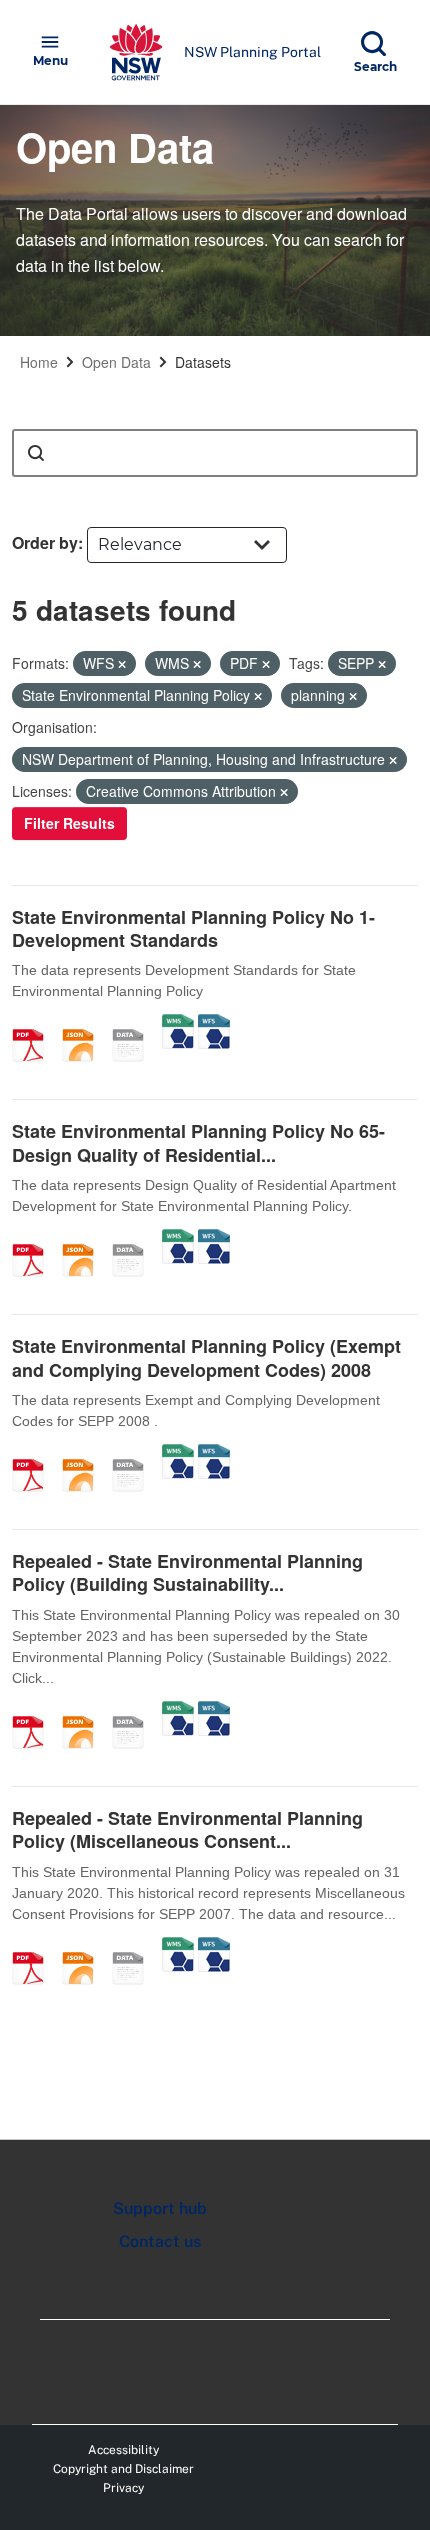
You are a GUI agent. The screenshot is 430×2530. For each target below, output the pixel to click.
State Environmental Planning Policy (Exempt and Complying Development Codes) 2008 (206, 1357)
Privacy (123, 2488)
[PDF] (35, 1024)
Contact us (160, 2241)
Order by (45, 542)
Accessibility (123, 2450)
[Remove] (122, 664)
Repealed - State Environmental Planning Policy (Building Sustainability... (187, 1572)
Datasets (203, 362)
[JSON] (85, 1024)
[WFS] (214, 1024)
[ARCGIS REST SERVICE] (135, 1024)
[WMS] (178, 1024)
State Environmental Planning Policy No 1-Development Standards (193, 928)
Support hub (160, 2208)
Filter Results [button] (69, 823)
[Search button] (36, 453)
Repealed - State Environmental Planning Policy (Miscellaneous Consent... (187, 1829)
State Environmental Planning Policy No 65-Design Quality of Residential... (198, 1142)
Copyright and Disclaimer (123, 2469)
